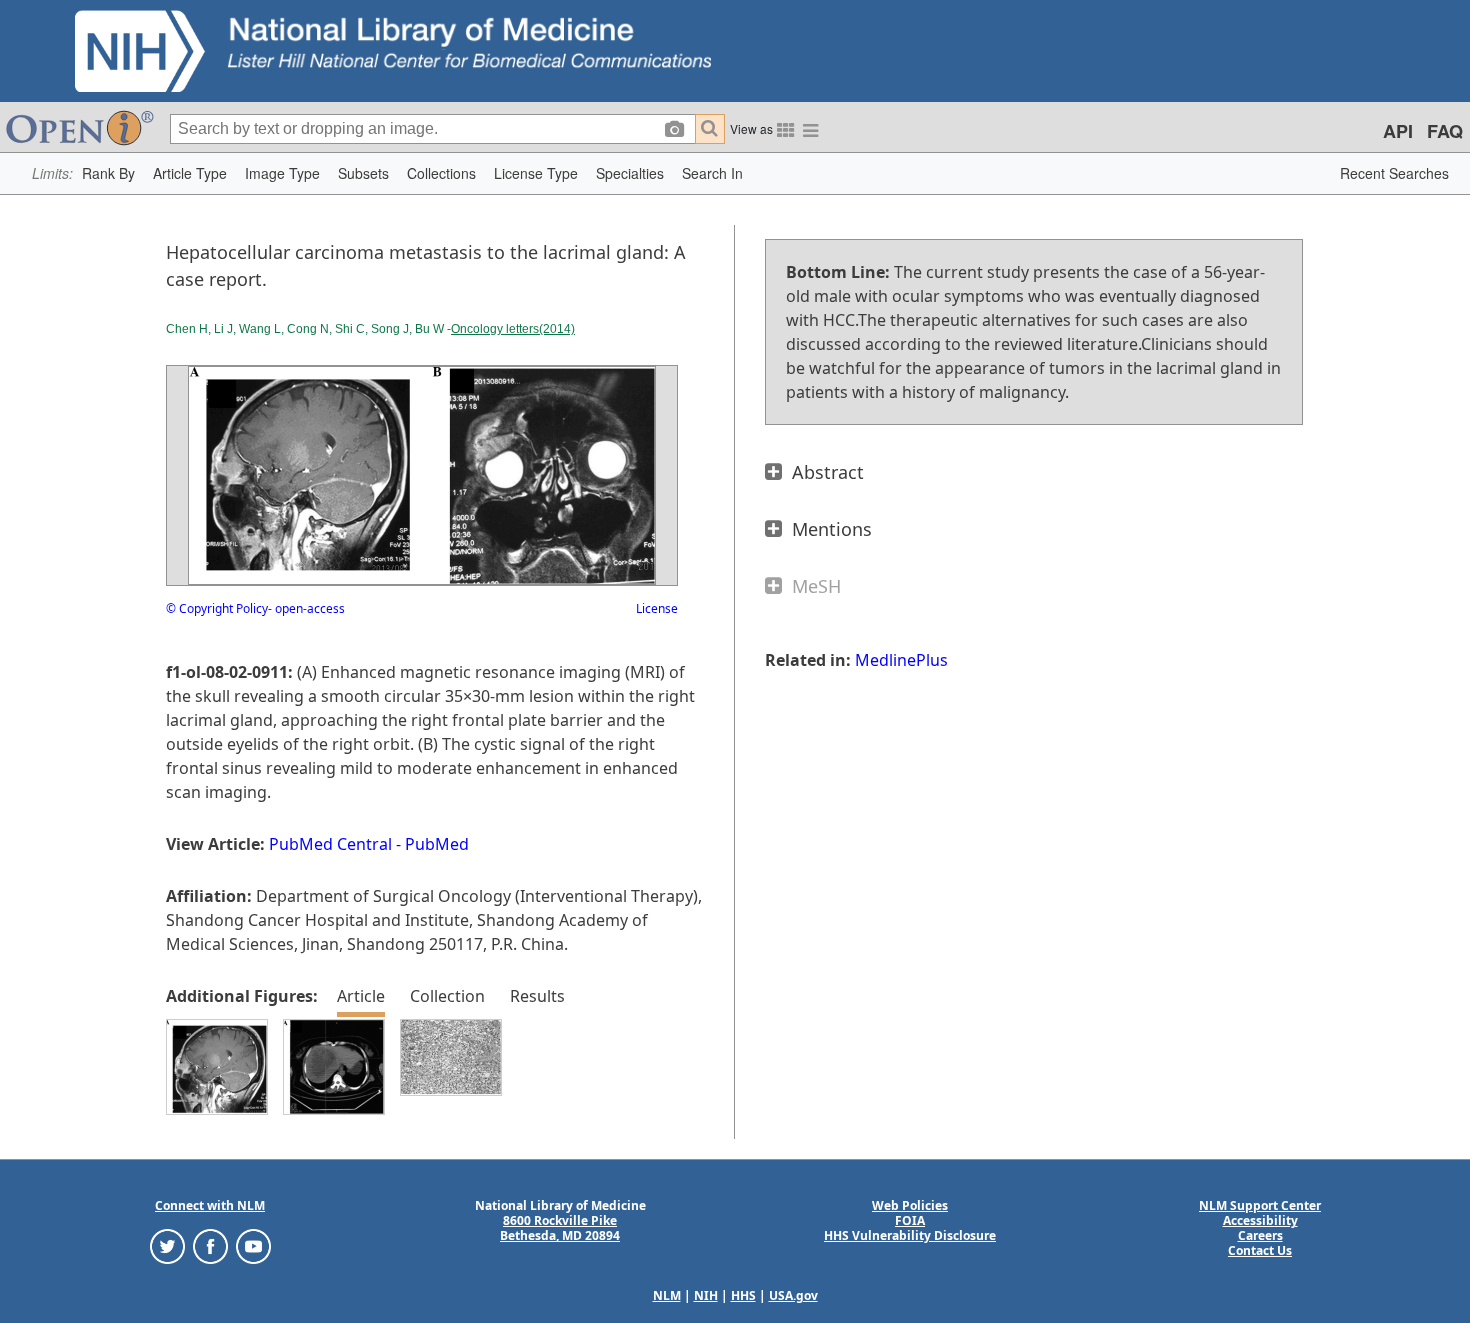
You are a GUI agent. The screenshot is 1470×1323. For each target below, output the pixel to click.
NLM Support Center (1260, 1205)
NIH (706, 1295)
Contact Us (1260, 1250)
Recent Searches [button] (1394, 173)
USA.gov (793, 1295)
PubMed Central (330, 844)
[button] (108, 173)
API (1398, 131)
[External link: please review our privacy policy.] (167, 1245)
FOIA (910, 1220)
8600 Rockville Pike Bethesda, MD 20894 (560, 1228)
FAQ (1445, 131)
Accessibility (1260, 1220)
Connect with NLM (210, 1205)
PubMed (437, 844)
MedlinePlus (901, 660)
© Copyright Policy (217, 608)
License (657, 608)
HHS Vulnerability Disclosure (910, 1235)
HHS (743, 1295)
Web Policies (910, 1205)
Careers (1260, 1235)
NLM (667, 1295)
